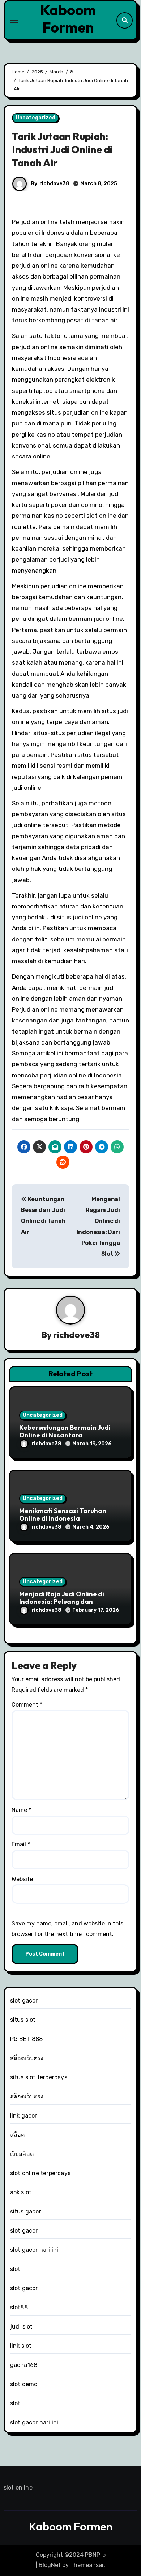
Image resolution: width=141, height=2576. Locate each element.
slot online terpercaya (40, 2173)
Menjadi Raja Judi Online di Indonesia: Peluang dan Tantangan (62, 1602)
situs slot (23, 2020)
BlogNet (50, 2565)
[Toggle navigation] (14, 20)
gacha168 (24, 2365)
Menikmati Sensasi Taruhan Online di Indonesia (63, 1515)
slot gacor (24, 2001)
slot (15, 2269)
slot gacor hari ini (34, 2250)
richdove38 (54, 184)
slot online (18, 2488)
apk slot (21, 2192)
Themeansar (87, 2565)
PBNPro (95, 2555)
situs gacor (26, 2211)
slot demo (24, 2384)
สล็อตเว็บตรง (27, 2058)
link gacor (24, 2116)
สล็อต (18, 2135)
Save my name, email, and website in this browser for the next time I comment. (67, 1929)
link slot (21, 2346)
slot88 (19, 2307)
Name (21, 1810)
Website (22, 1879)
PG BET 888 (27, 2039)
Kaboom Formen (68, 18)
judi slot (22, 2327)
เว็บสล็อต (22, 2154)
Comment (27, 1705)
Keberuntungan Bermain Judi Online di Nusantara (65, 1431)
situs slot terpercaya (39, 2077)
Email (21, 1844)
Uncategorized (35, 118)
